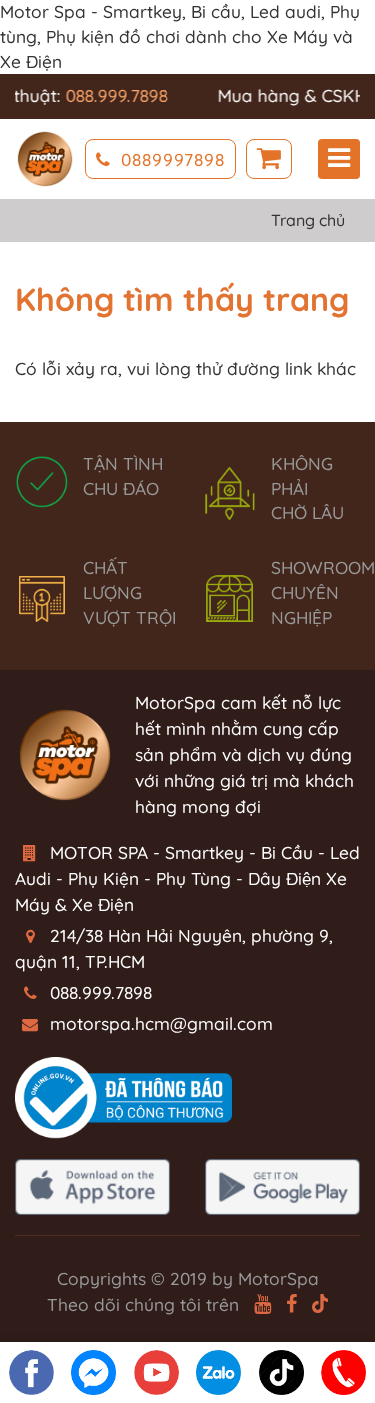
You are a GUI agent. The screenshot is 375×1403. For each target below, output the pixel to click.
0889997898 (173, 159)
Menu (339, 159)
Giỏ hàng (269, 159)
